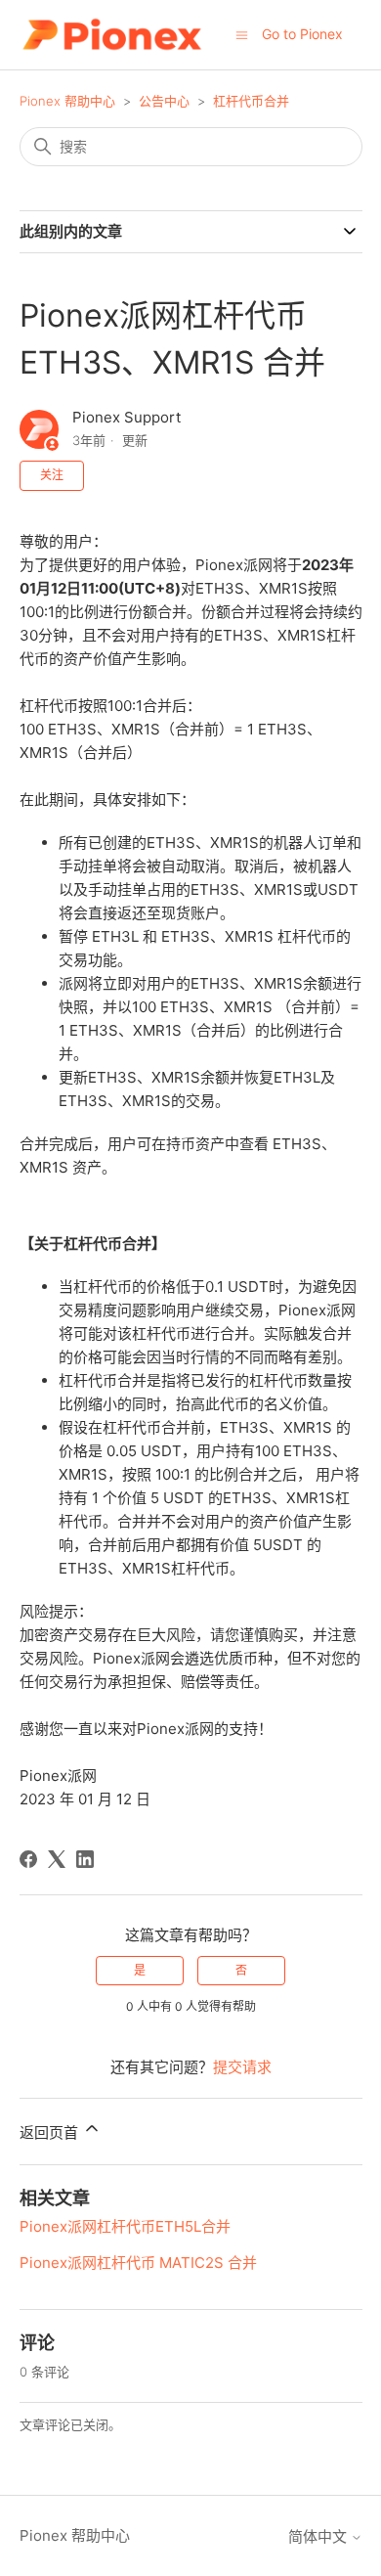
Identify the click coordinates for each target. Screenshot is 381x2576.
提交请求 (242, 2067)
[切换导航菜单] (242, 34)
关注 (52, 475)
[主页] (112, 35)
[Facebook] (28, 1859)
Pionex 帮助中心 (67, 101)
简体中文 (319, 2536)
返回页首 (51, 2132)
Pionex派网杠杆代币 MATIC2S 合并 (138, 2263)
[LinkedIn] (85, 1859)
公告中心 (164, 101)
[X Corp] (57, 1859)
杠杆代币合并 (251, 101)
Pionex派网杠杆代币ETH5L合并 (125, 2226)
